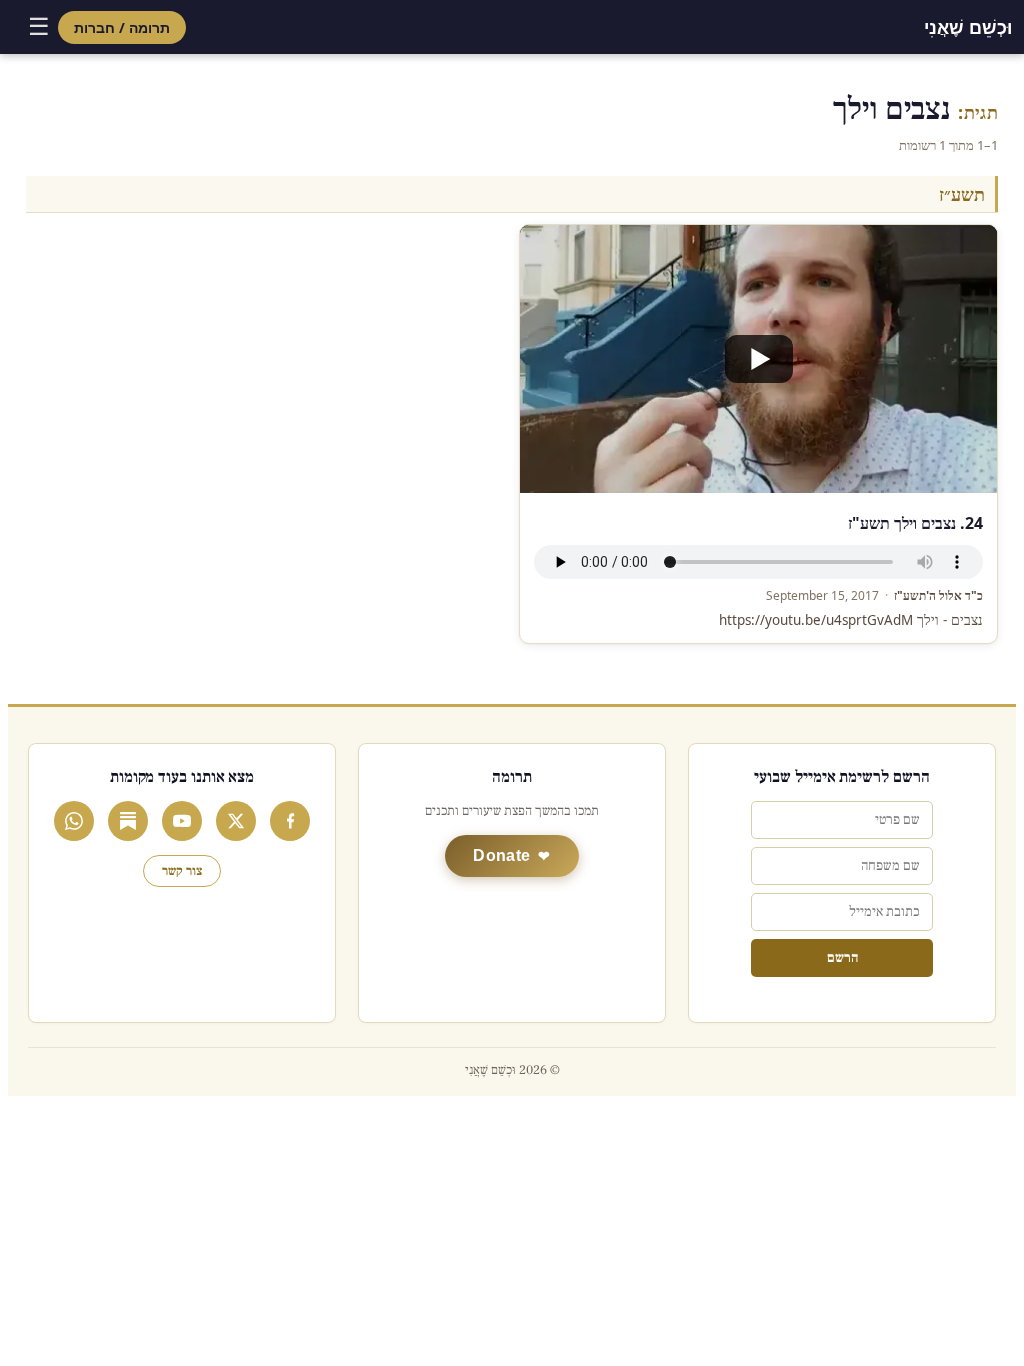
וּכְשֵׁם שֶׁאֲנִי (968, 27)
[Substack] (128, 821)
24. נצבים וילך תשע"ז (915, 523)
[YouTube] (182, 821)
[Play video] (758, 359)
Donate (501, 855)
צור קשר (182, 871)
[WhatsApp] (74, 821)
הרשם (842, 958)
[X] (236, 821)
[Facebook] (290, 821)
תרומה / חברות (122, 27)
